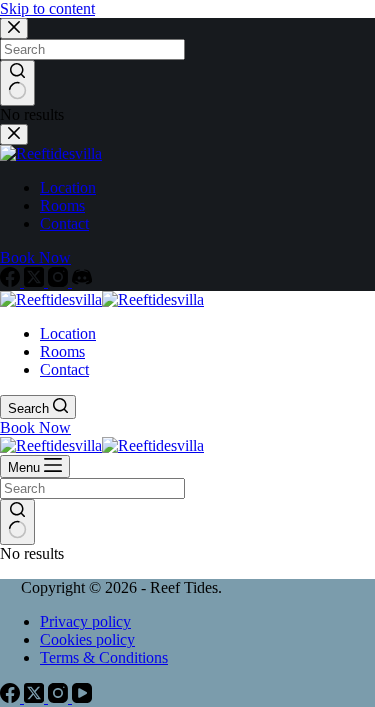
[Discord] (82, 281)
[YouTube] (82, 697)
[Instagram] (60, 281)
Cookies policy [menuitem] (87, 639)
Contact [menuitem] (64, 223)
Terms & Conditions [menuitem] (104, 657)
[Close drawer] (14, 134)
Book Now (35, 257)
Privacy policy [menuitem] (85, 621)
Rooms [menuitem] (62, 205)
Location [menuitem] (68, 187)
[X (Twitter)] (36, 281)
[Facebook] (12, 281)
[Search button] (17, 83)
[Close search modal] (14, 28)
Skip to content (47, 8)
